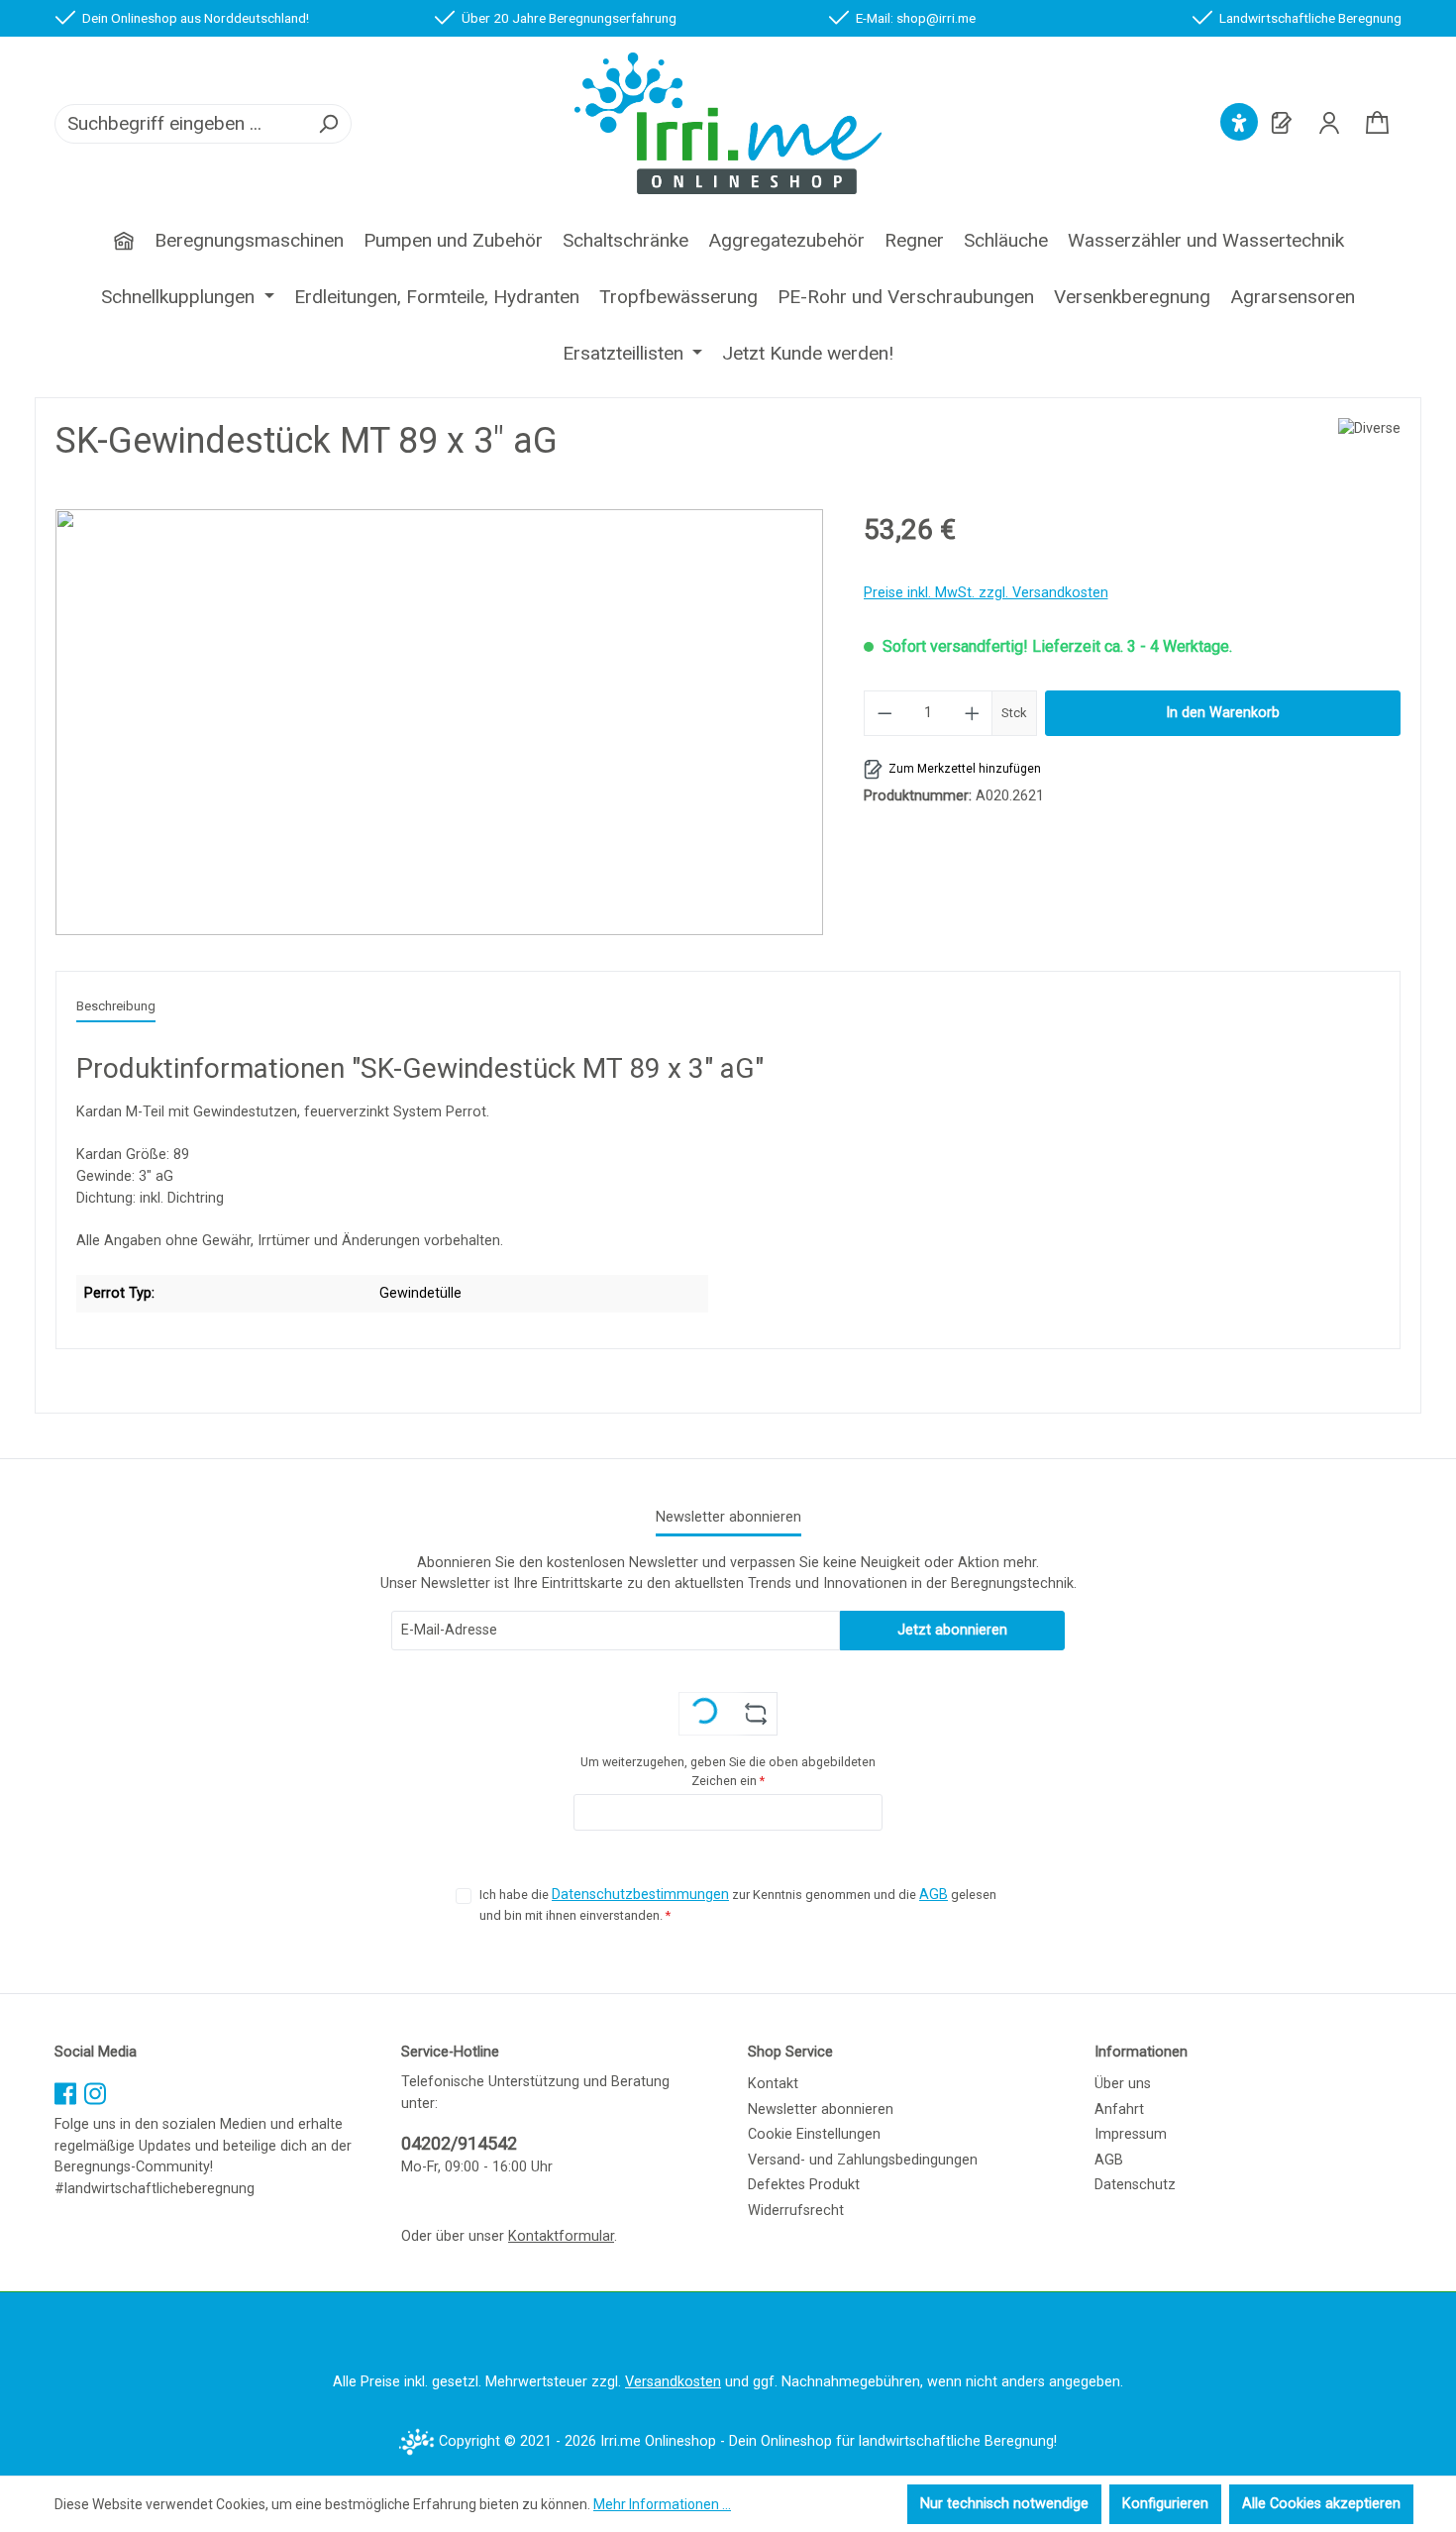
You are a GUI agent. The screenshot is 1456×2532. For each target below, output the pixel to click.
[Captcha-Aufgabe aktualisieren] (756, 1714)
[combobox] (181, 124)
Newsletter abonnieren (821, 2110)
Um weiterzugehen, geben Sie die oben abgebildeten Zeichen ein (728, 1771)
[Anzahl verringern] (884, 713)
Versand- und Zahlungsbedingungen (863, 2160)
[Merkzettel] (1282, 123)
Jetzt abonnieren (952, 1630)
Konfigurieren (1165, 2504)
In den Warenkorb (1223, 713)
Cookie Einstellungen (814, 2134)
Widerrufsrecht (796, 2211)
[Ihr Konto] (1329, 123)
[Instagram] (95, 2088)
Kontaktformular (561, 2236)
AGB (934, 1895)
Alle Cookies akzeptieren (1321, 2504)
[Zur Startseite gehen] (728, 123)
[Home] (124, 233)
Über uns (1123, 2084)
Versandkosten (673, 2382)
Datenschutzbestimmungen (640, 1895)
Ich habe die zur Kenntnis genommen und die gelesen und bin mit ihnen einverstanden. (738, 1904)
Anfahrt (1119, 2110)
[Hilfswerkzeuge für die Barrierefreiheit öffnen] (1239, 123)
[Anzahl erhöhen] (973, 713)
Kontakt (773, 2084)
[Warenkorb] (1377, 124)
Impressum (1131, 2134)
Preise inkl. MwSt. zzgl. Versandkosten (986, 593)
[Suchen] (328, 124)
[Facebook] (65, 2088)
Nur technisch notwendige (1004, 2504)
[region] (440, 722)
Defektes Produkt (804, 2185)
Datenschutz (1135, 2185)
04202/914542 (459, 2143)
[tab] (116, 1007)
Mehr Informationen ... (662, 2504)
